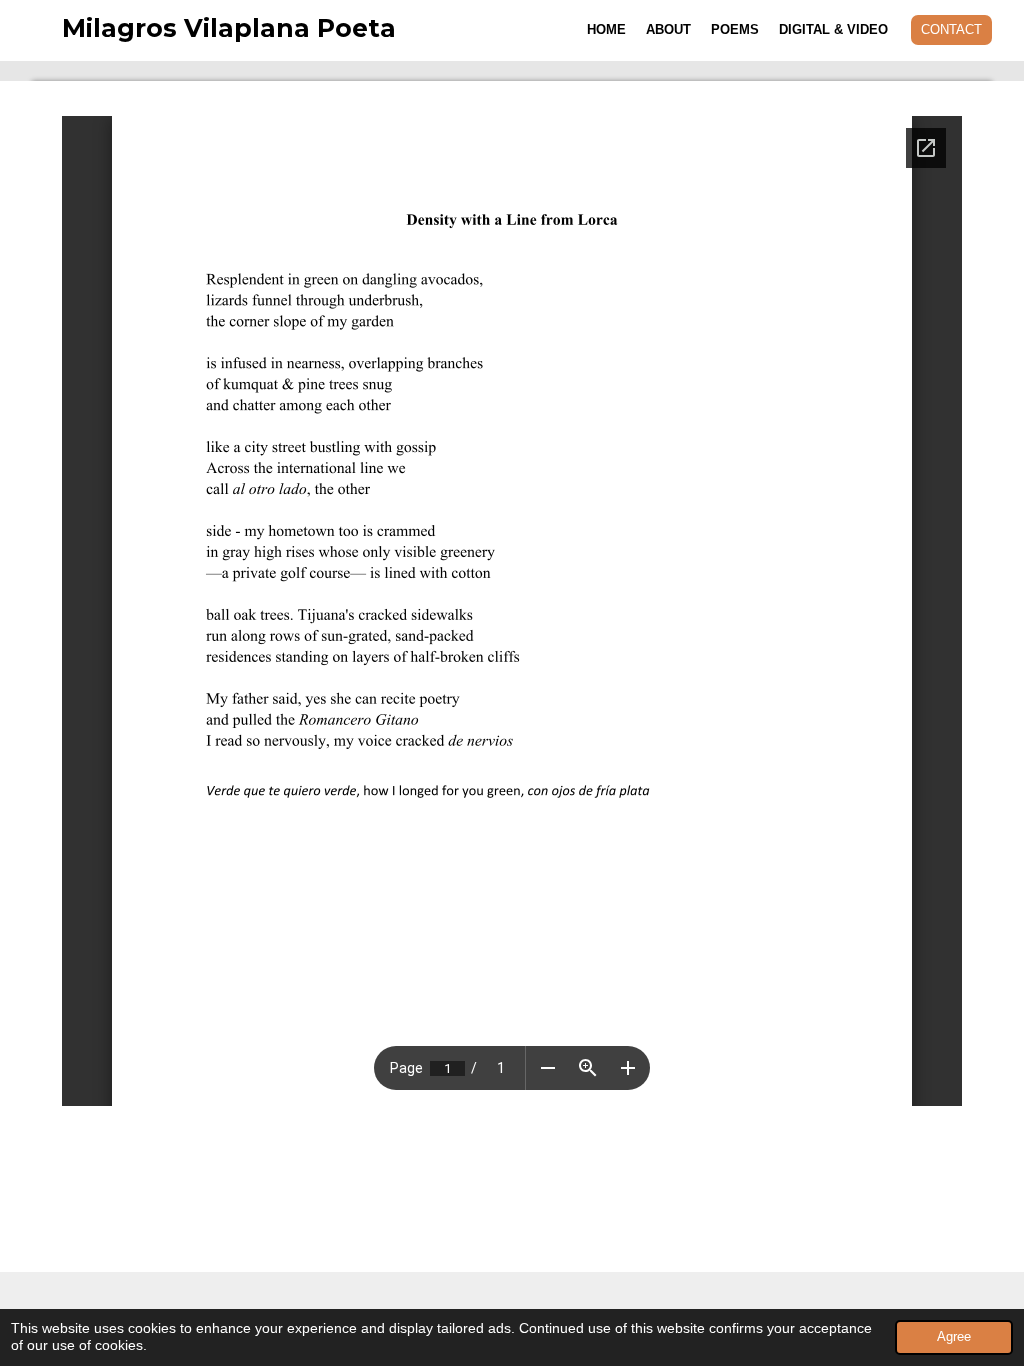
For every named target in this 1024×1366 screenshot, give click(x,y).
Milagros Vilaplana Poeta (229, 28)
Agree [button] (954, 1337)
